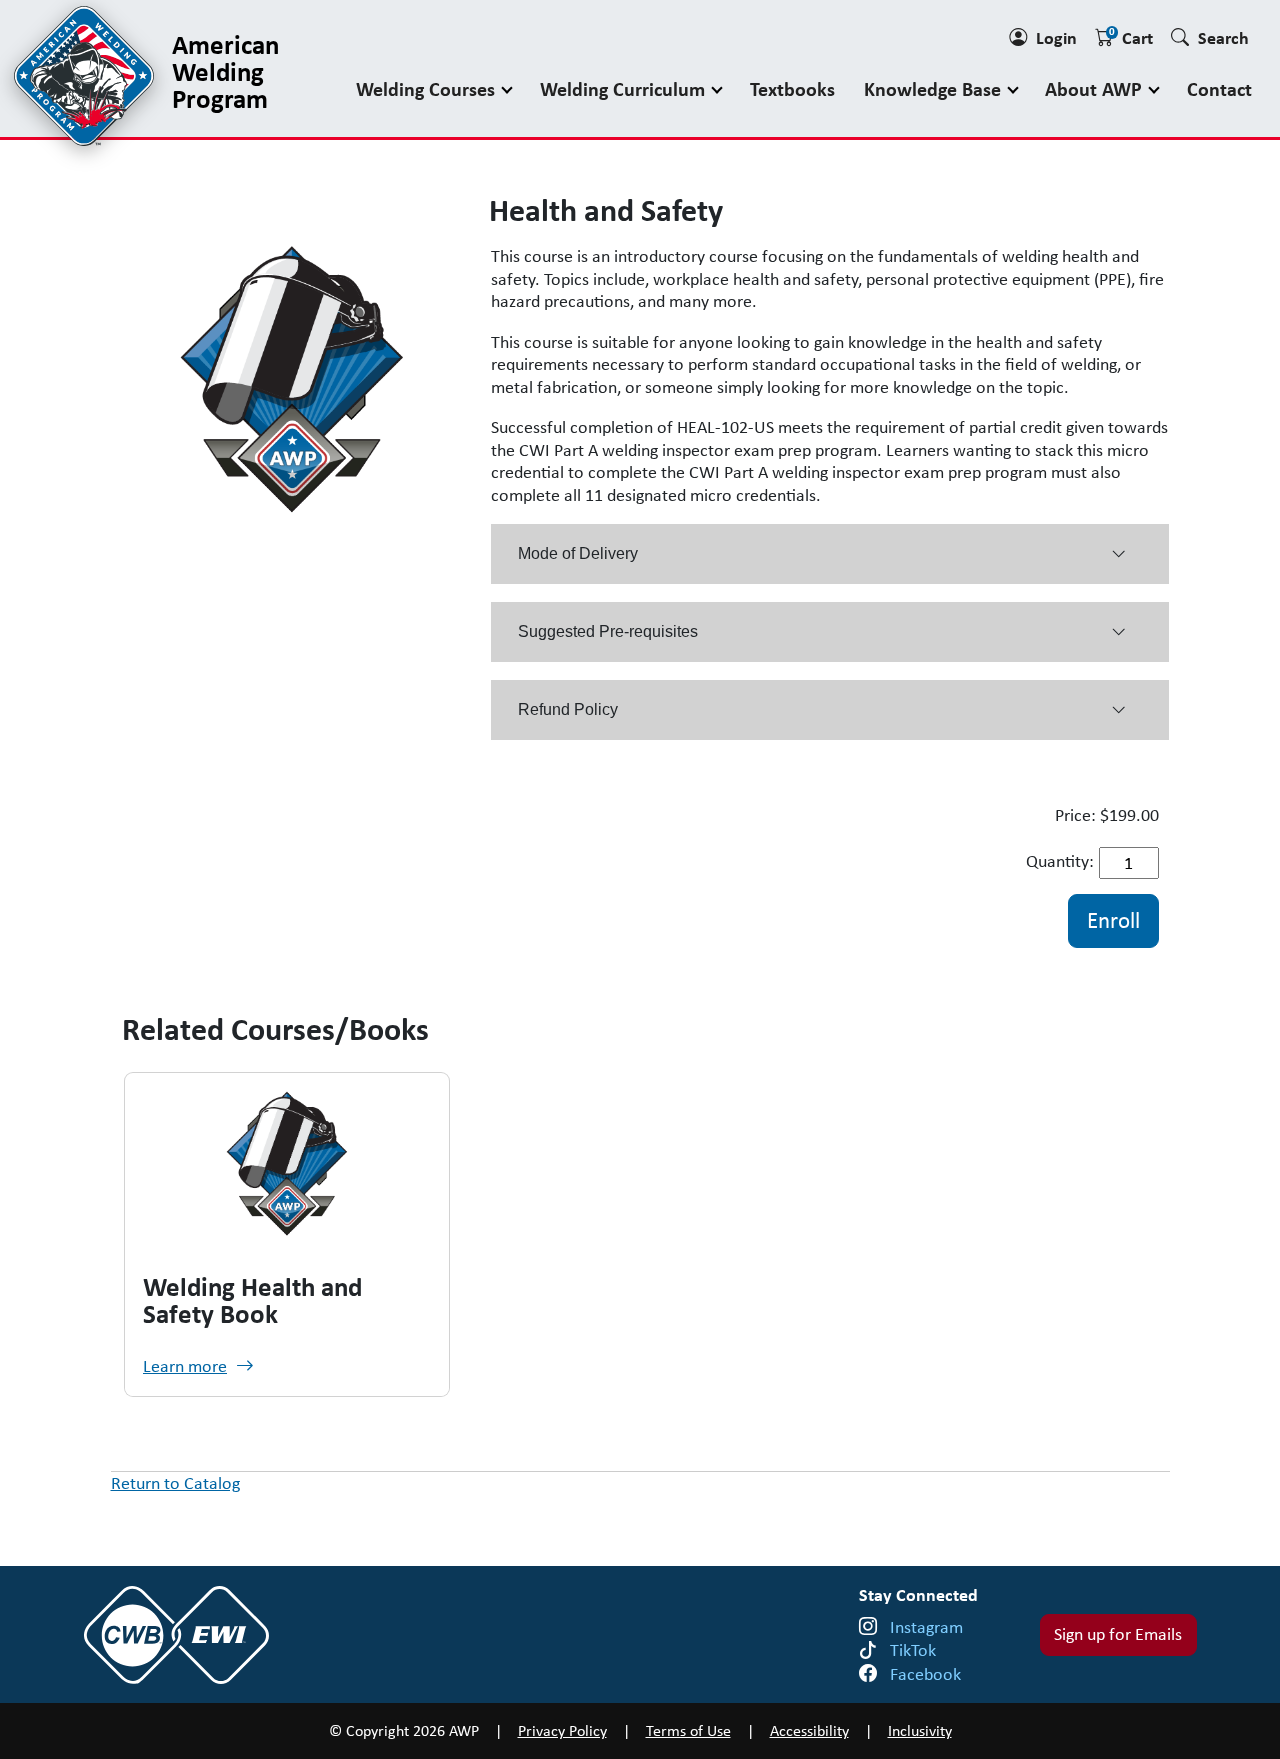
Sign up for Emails (1118, 1634)
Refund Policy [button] (568, 709)
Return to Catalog (175, 1483)
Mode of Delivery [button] (578, 553)
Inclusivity (920, 1730)
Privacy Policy (562, 1730)
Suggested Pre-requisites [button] (608, 631)
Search (1223, 37)
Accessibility (809, 1730)
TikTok (913, 1650)
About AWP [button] (1096, 88)
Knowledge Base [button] (935, 88)
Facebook (925, 1674)
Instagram (926, 1627)
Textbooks (792, 88)
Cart (1131, 37)
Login (1056, 37)
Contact (1219, 88)
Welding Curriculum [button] (625, 88)
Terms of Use (688, 1730)
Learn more (185, 1366)
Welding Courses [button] (428, 88)
